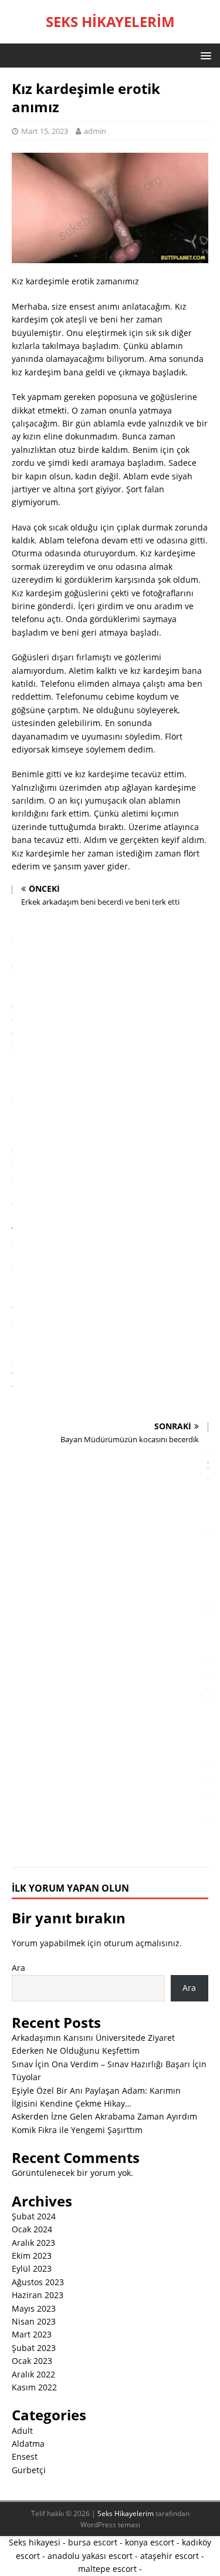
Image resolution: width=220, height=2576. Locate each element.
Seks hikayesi (35, 2542)
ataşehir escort (170, 2556)
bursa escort (93, 2542)
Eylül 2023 (32, 2268)
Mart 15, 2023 (45, 131)
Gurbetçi (29, 2470)
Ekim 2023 (32, 2256)
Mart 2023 (32, 2334)
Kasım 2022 (34, 2387)
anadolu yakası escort (90, 2556)
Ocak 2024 (32, 2229)
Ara (18, 1968)
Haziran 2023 (38, 2295)
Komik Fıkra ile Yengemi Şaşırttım (77, 2130)
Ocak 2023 (32, 2361)
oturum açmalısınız (142, 1943)
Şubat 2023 (34, 2348)
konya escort (150, 2542)
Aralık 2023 (33, 2243)
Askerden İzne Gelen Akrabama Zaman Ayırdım (104, 2116)
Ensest (25, 2456)
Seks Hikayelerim (126, 2513)
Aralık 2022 (33, 2374)
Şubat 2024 (34, 2216)
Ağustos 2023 (38, 2282)
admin (95, 131)
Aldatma (28, 2444)
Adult (22, 2431)
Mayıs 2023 (34, 2308)
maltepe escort (107, 2569)
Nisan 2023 (34, 2321)
